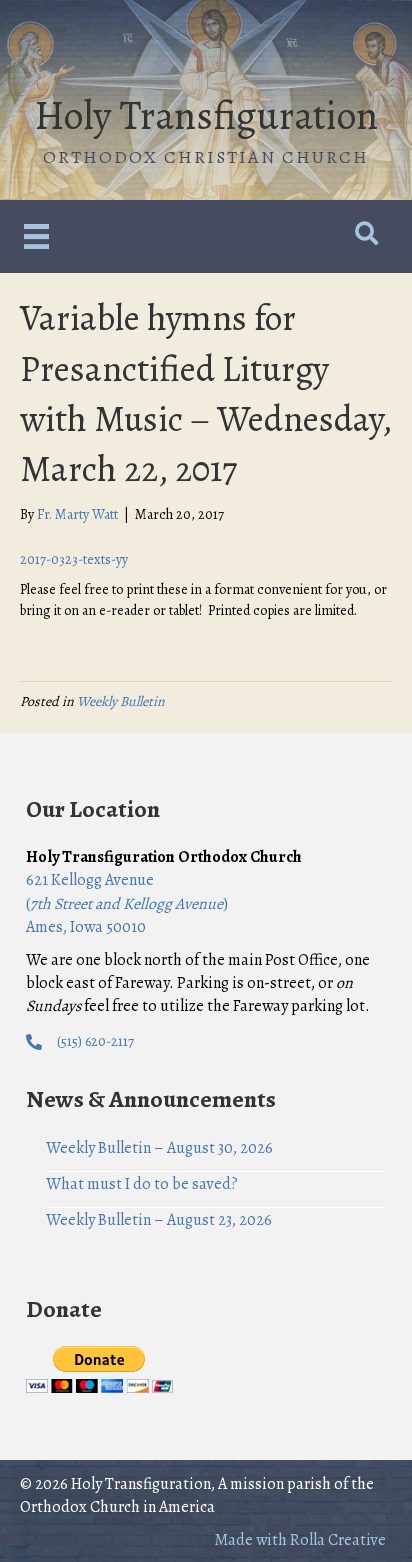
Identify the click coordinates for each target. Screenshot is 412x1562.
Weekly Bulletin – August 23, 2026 (159, 1220)
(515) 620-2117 (95, 1041)
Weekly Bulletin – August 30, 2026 (159, 1148)
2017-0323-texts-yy (74, 559)
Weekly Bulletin (121, 701)
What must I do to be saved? (142, 1184)
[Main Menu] (36, 236)
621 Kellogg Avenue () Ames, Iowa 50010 (127, 903)
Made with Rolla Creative (300, 1540)
